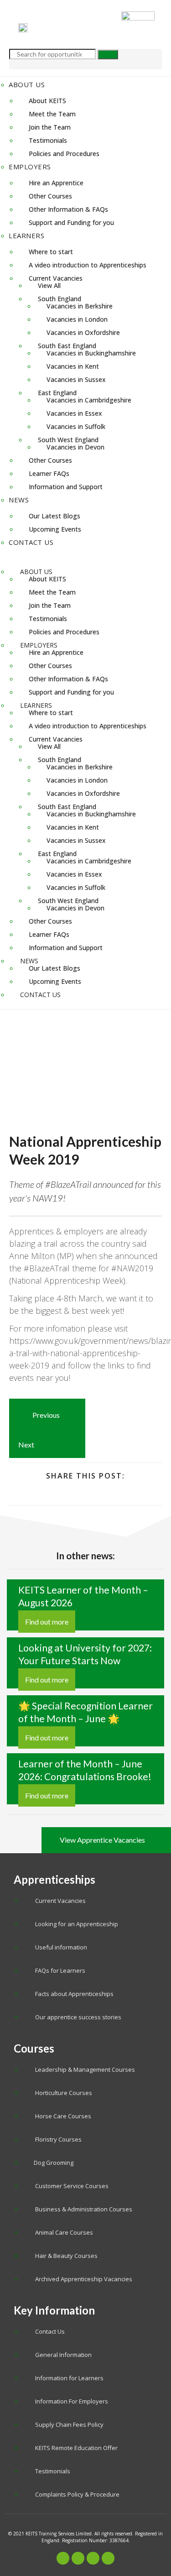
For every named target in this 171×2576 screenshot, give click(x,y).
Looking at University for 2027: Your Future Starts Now (85, 1654)
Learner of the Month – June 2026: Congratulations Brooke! (85, 1770)
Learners (26, 235)
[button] (85, 556)
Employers (30, 167)
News (19, 500)
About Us (27, 84)
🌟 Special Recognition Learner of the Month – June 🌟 (85, 1712)
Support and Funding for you (71, 222)
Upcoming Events (55, 529)
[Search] (108, 55)
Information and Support (66, 487)
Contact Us (31, 542)
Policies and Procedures (64, 154)
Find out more (47, 1622)
